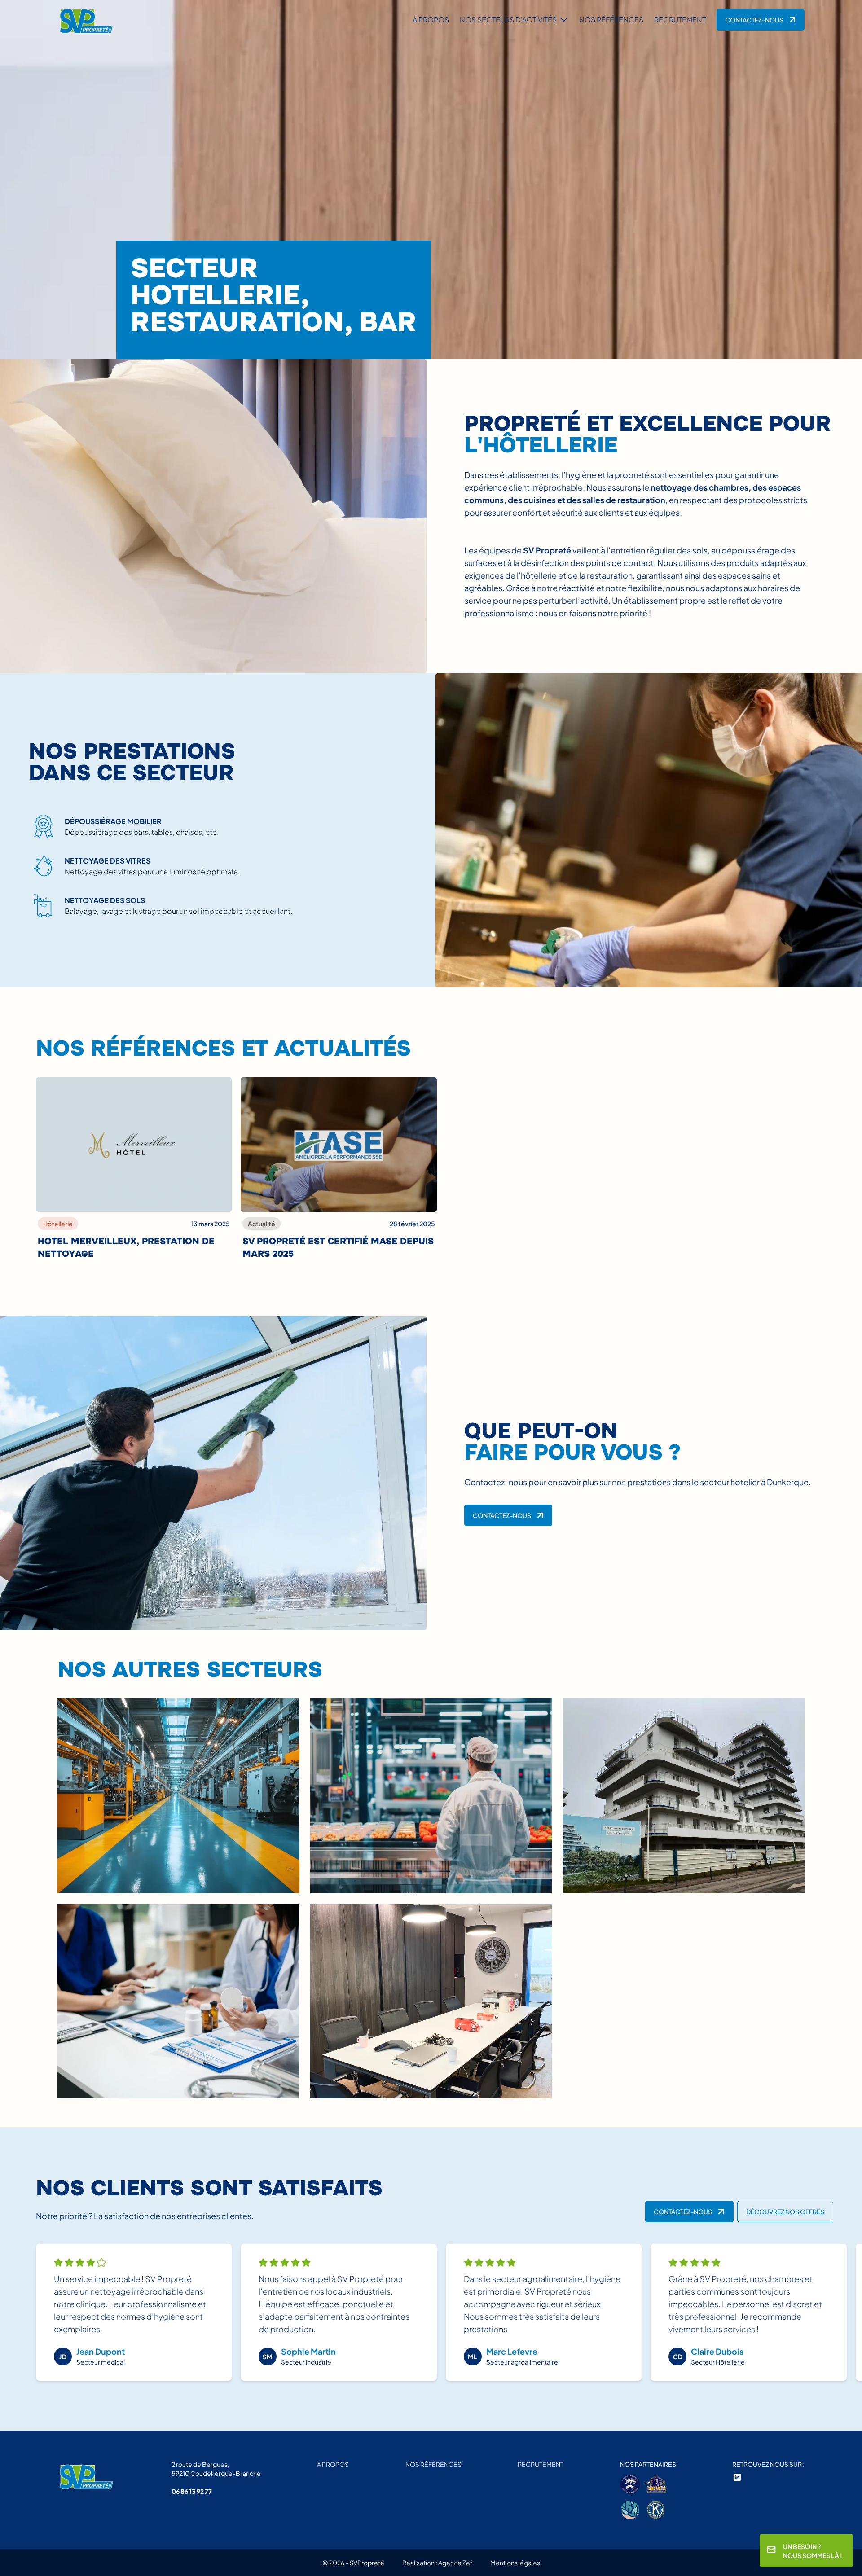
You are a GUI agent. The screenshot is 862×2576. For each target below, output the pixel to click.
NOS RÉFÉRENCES (611, 20)
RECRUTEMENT (680, 20)
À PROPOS (431, 20)
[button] (514, 20)
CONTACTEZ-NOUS (754, 20)
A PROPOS (333, 2464)
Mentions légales (515, 2563)
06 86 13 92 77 (192, 2491)
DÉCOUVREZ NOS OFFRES (785, 2212)
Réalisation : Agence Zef (437, 2563)
